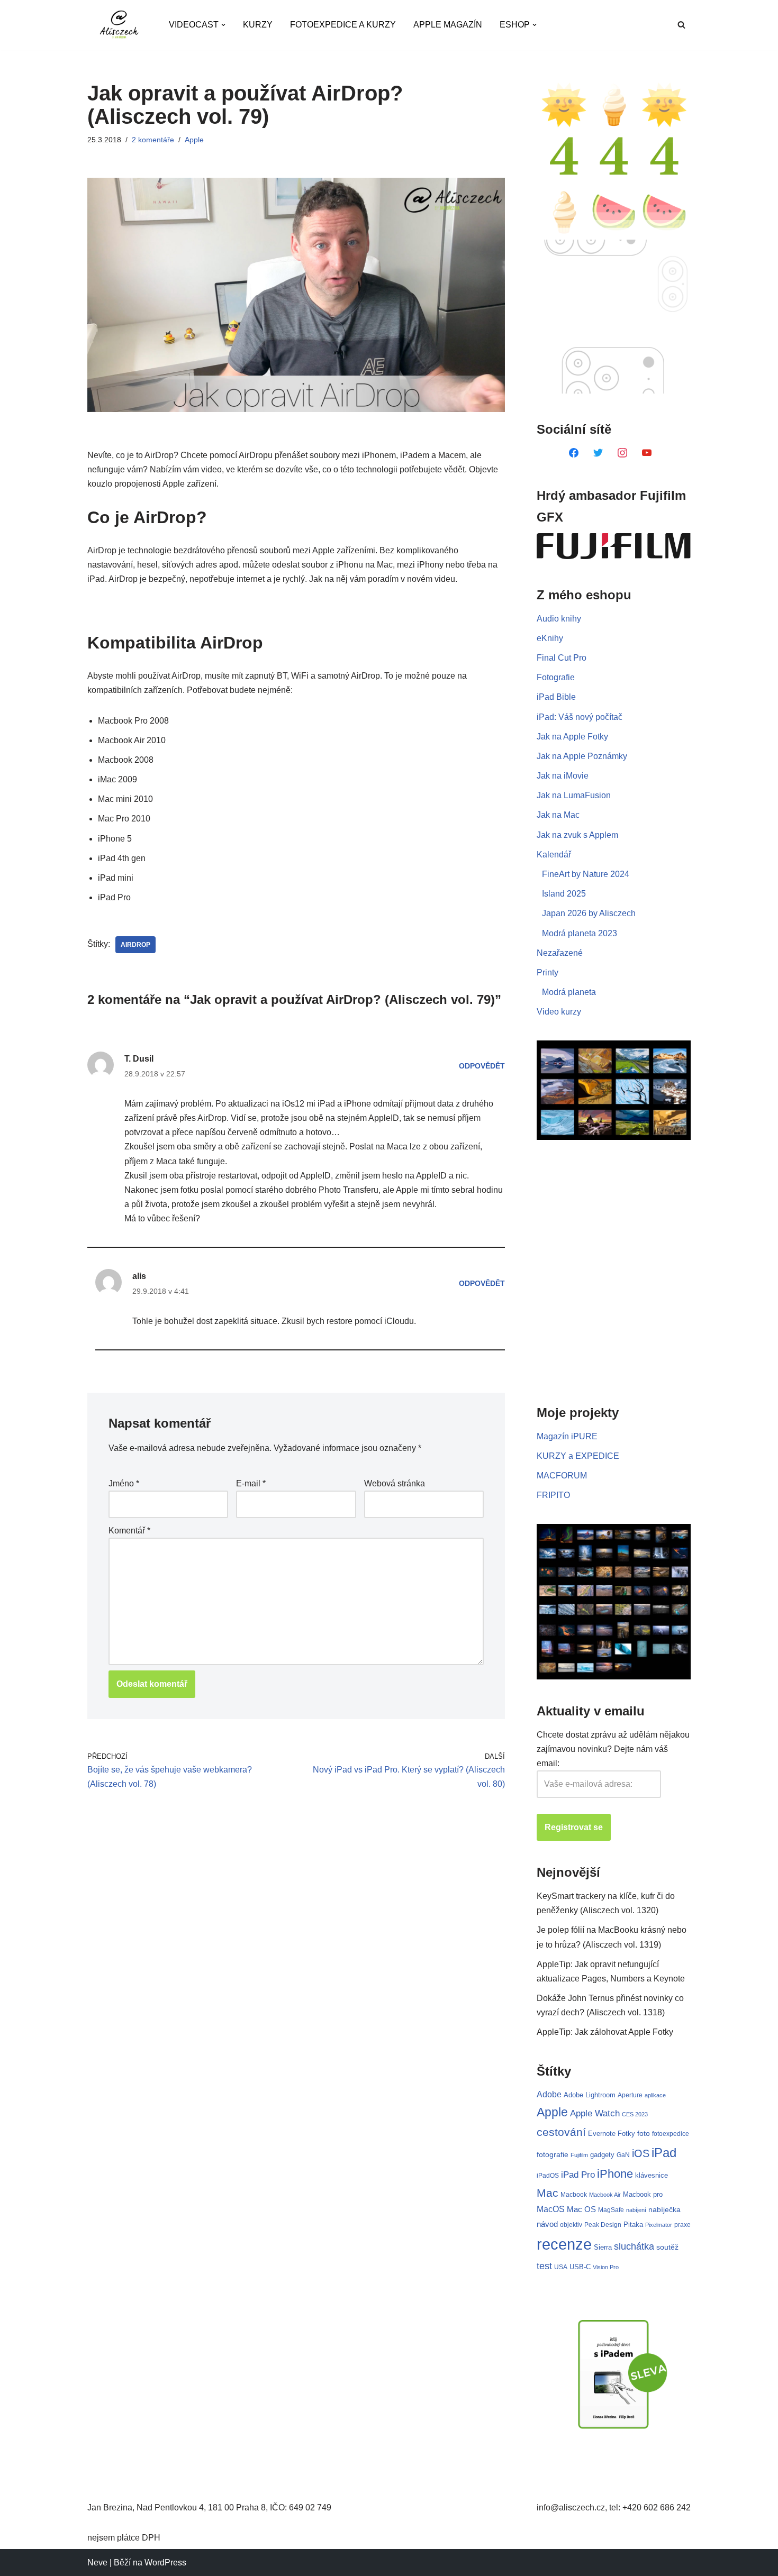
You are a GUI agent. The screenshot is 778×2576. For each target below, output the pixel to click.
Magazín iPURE (567, 1436)
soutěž (667, 2247)
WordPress (165, 2563)
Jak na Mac (558, 815)
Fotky (626, 2134)
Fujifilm (579, 2155)
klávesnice (652, 2175)
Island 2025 (564, 894)
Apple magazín (448, 25)
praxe (682, 2225)
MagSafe (611, 2210)
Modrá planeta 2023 (580, 933)
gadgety (602, 2155)
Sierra (603, 2247)
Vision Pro (606, 2267)
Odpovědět (482, 1066)
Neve (97, 2563)
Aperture (630, 2095)
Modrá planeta (569, 992)
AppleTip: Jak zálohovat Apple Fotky (605, 2032)
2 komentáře (153, 140)
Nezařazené (560, 953)
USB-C (580, 2267)
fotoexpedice (671, 2134)
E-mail (251, 1483)
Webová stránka (395, 1483)
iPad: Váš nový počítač (580, 717)
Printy (548, 972)
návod (547, 2224)
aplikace (655, 2095)
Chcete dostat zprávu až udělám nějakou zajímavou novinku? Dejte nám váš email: (613, 1749)
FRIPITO (553, 1495)
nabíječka (664, 2209)
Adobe (549, 2094)
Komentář (129, 1531)
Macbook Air (605, 2195)
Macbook (574, 2195)
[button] (223, 25)
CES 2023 (635, 2114)
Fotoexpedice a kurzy (343, 25)
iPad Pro (578, 2175)
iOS (641, 2153)
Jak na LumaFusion (574, 795)
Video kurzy (559, 1012)
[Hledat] (681, 25)
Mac (548, 2193)
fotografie (553, 2154)
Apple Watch (595, 2113)
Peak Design (603, 2225)
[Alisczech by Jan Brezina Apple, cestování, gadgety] (119, 25)
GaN (623, 2155)
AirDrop (135, 945)
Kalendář (554, 855)
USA (561, 2267)
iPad (664, 2153)
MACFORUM (562, 1476)
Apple (194, 140)
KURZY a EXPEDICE (578, 1456)
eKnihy (550, 638)
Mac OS (581, 2209)
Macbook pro (643, 2194)
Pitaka (633, 2225)
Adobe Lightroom (590, 2095)
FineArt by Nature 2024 (586, 874)
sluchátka (634, 2246)
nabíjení (636, 2210)
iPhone (615, 2174)
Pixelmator (659, 2225)
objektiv (571, 2225)
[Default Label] (574, 452)
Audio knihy (559, 619)
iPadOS (548, 2175)
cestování (561, 2132)
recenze (564, 2244)
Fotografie (556, 677)
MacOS (551, 2209)
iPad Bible (556, 697)
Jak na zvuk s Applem (577, 835)
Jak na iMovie (563, 776)
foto (644, 2134)
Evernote (602, 2134)
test (544, 2266)
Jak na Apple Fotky (572, 737)
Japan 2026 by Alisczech (589, 913)
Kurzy (258, 25)
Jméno (124, 1483)
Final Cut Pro (562, 658)
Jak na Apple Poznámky (582, 756)
